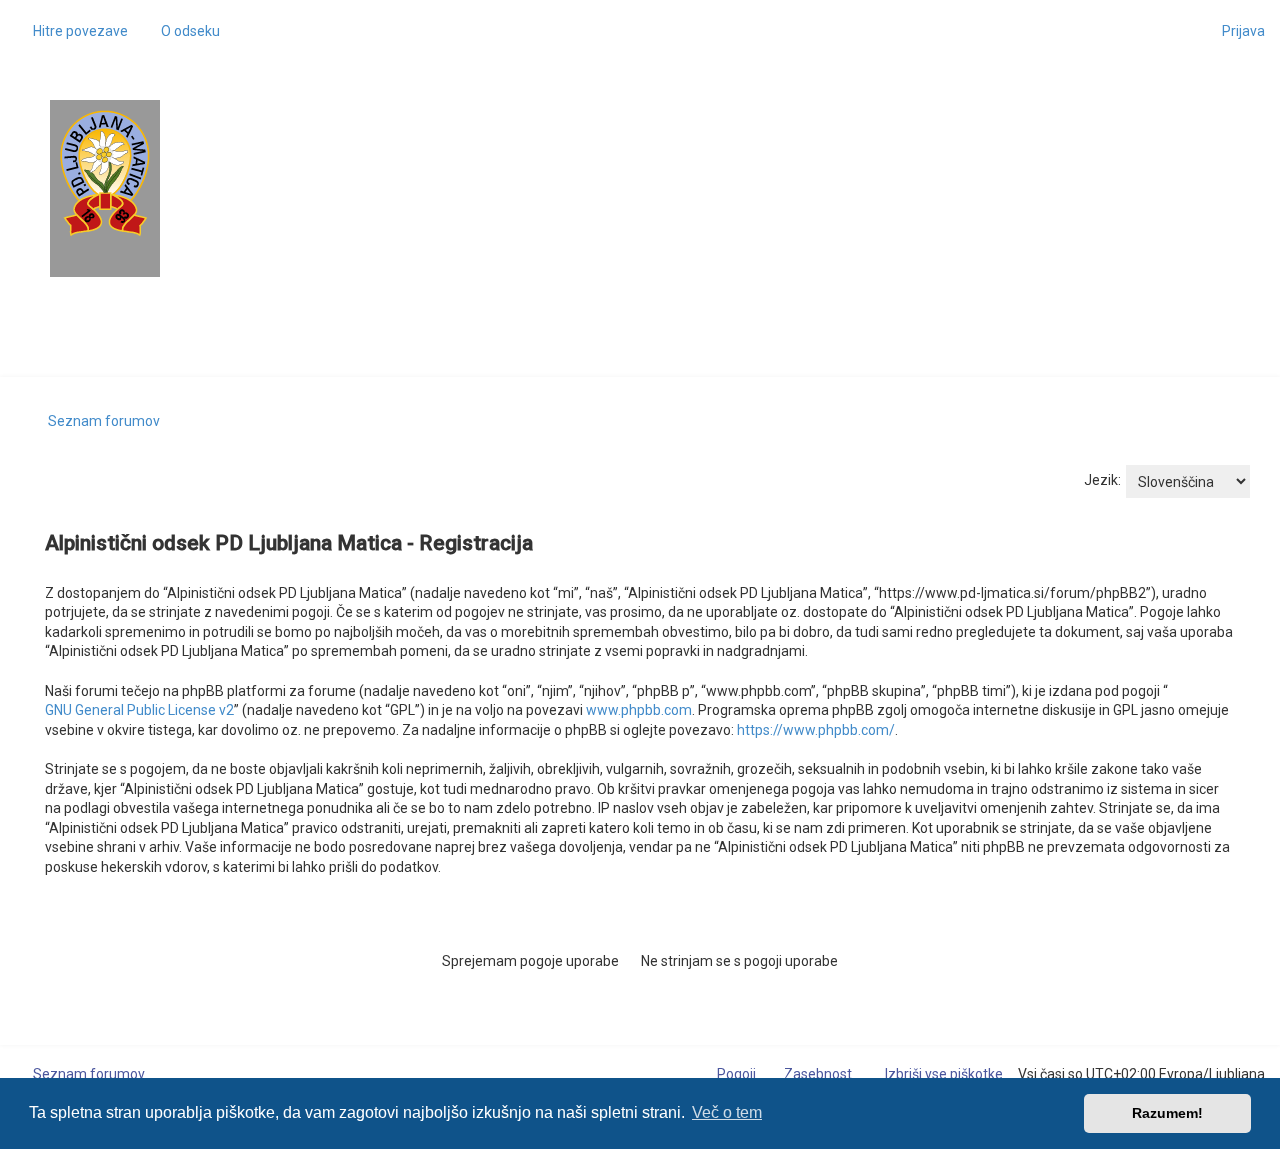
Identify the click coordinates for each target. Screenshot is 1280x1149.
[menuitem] (181, 31)
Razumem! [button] (1167, 1113)
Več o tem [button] (727, 1112)
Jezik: (1102, 480)
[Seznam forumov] (105, 173)
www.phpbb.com (639, 710)
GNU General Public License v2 (139, 710)
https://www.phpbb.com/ (816, 730)
